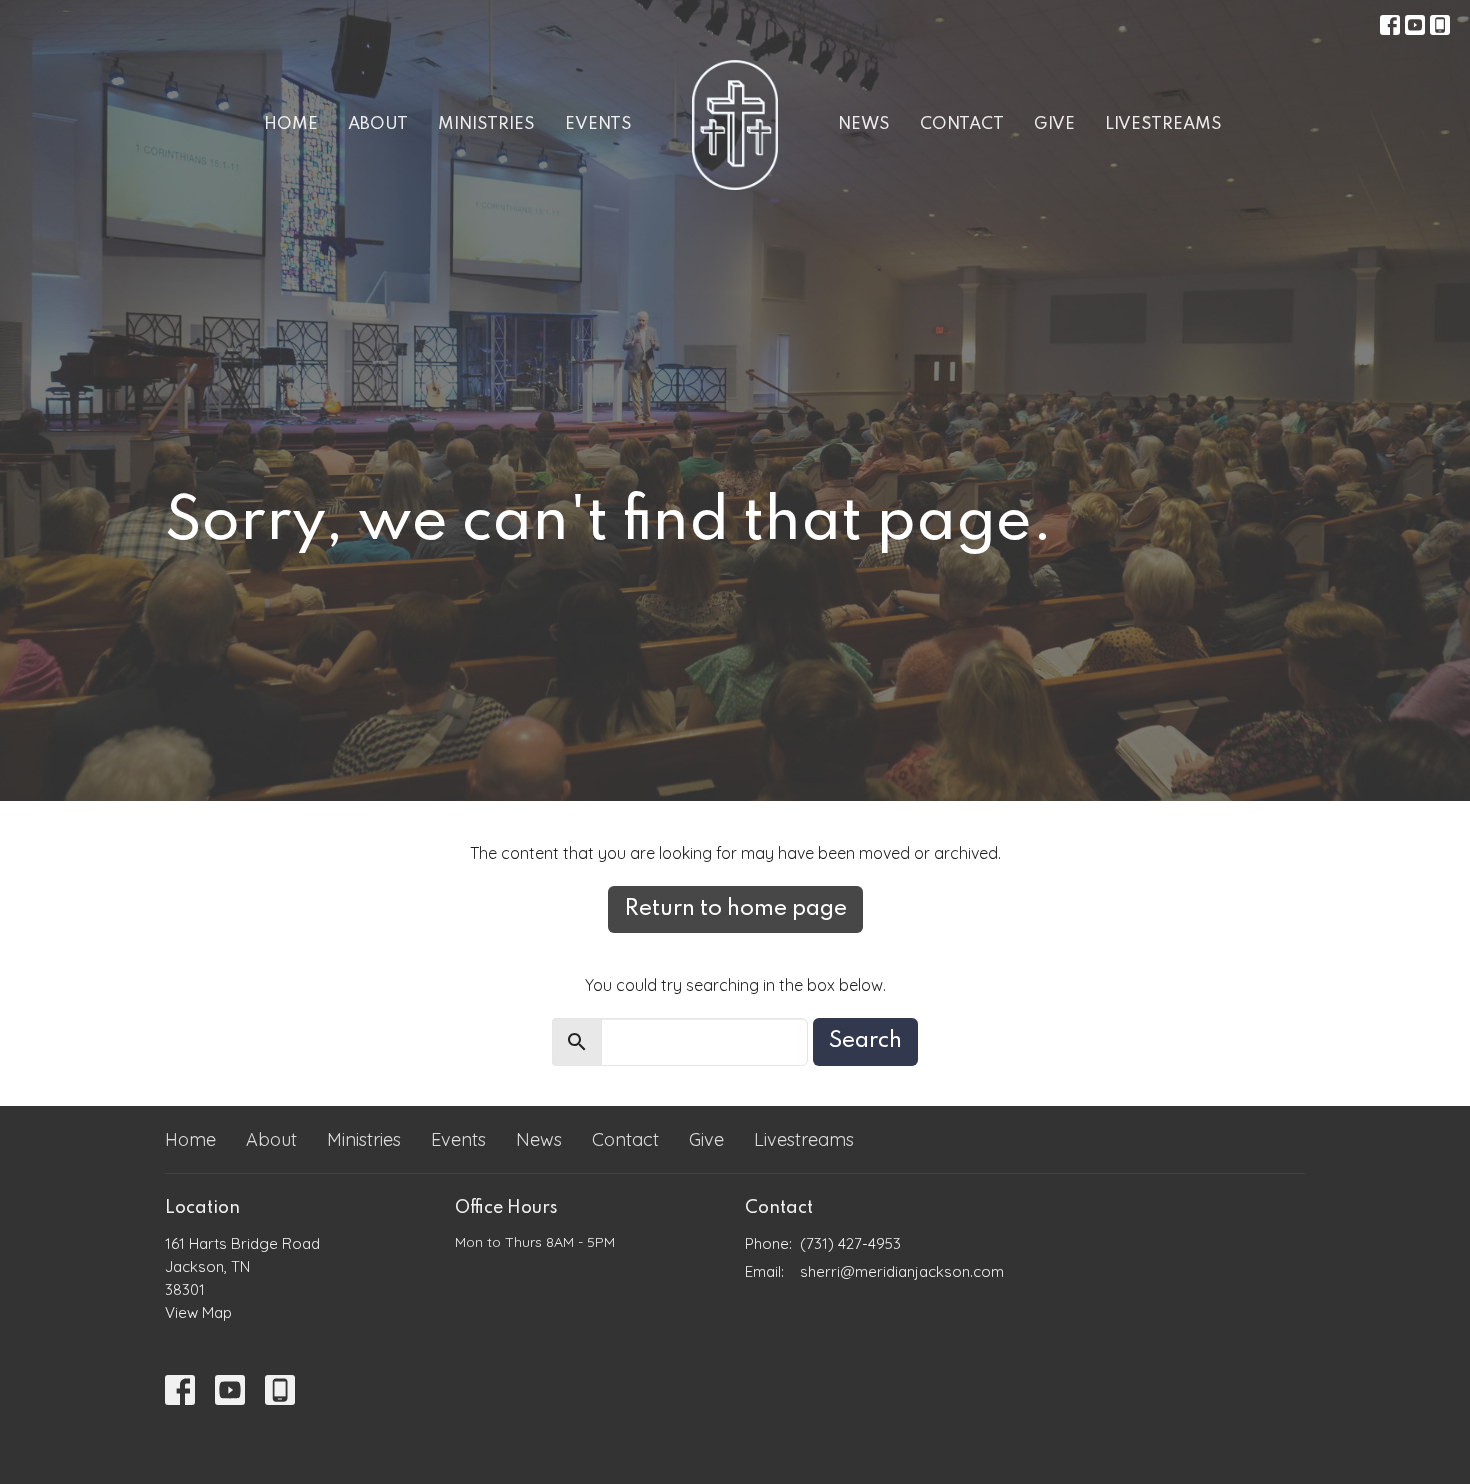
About (378, 124)
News (864, 124)
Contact (962, 124)
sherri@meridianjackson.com (902, 1271)
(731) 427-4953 (850, 1243)
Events (598, 124)
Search (865, 1041)
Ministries (486, 124)
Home (291, 124)
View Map (198, 1312)
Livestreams (1163, 124)
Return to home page (735, 909)
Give (1054, 124)
